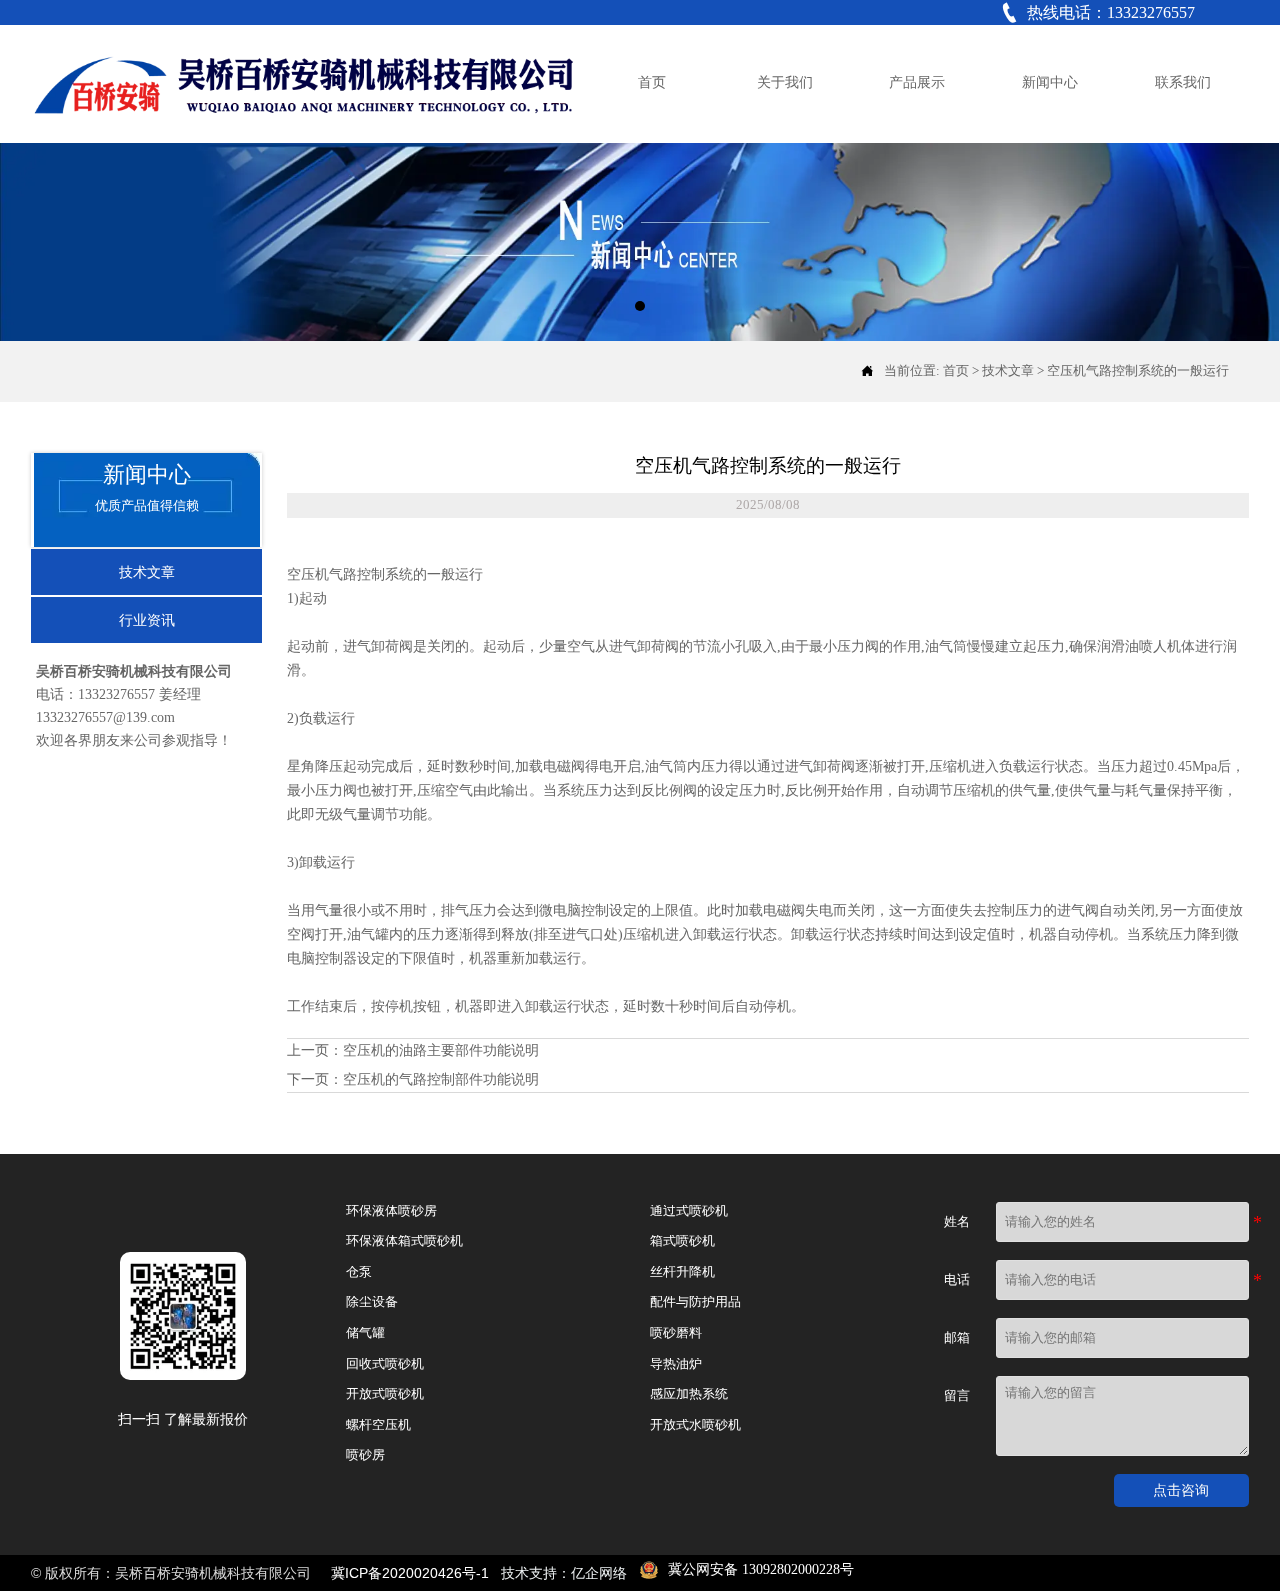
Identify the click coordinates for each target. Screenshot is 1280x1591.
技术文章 (1008, 371)
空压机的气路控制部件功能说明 (441, 1079)
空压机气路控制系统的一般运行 (1138, 371)
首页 (956, 371)
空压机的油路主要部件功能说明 (441, 1050)
